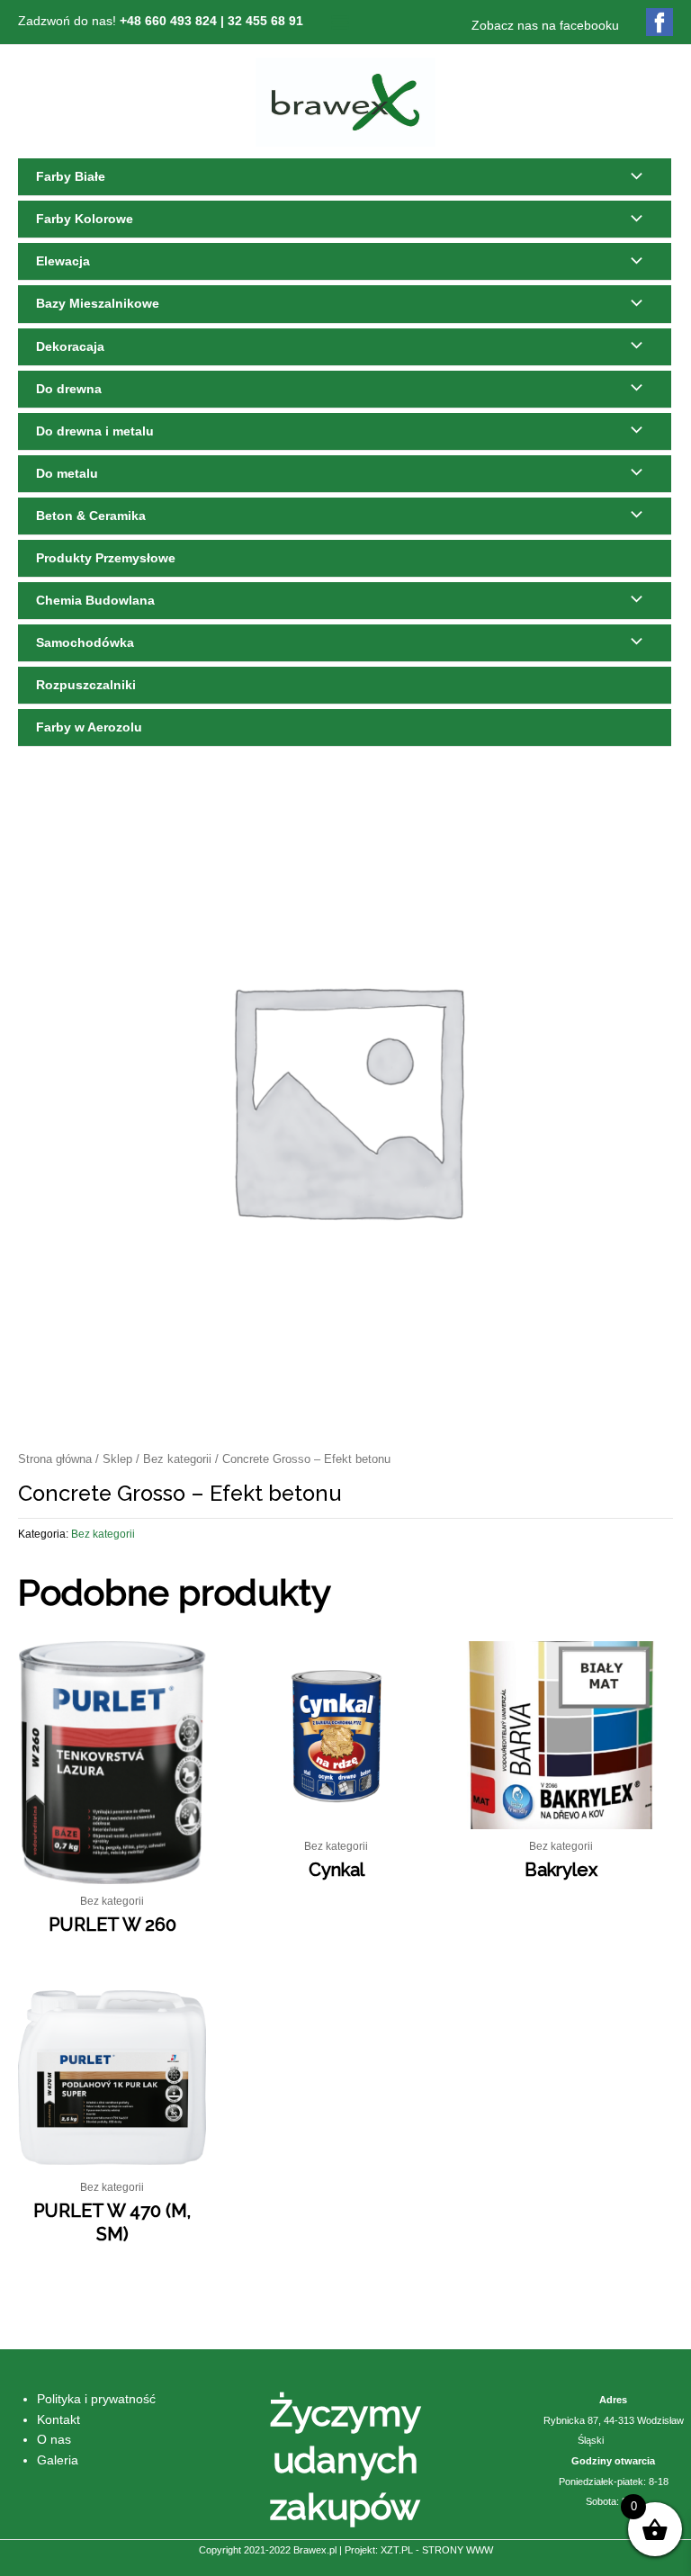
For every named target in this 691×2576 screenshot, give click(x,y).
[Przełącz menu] (632, 177)
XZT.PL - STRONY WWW (437, 2550)
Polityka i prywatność (96, 2399)
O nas (54, 2440)
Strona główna (55, 1459)
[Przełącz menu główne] (340, 22)
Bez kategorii (177, 1459)
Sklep (117, 1459)
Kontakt (58, 2420)
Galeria (58, 2460)
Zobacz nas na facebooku (545, 26)
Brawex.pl (315, 2550)
